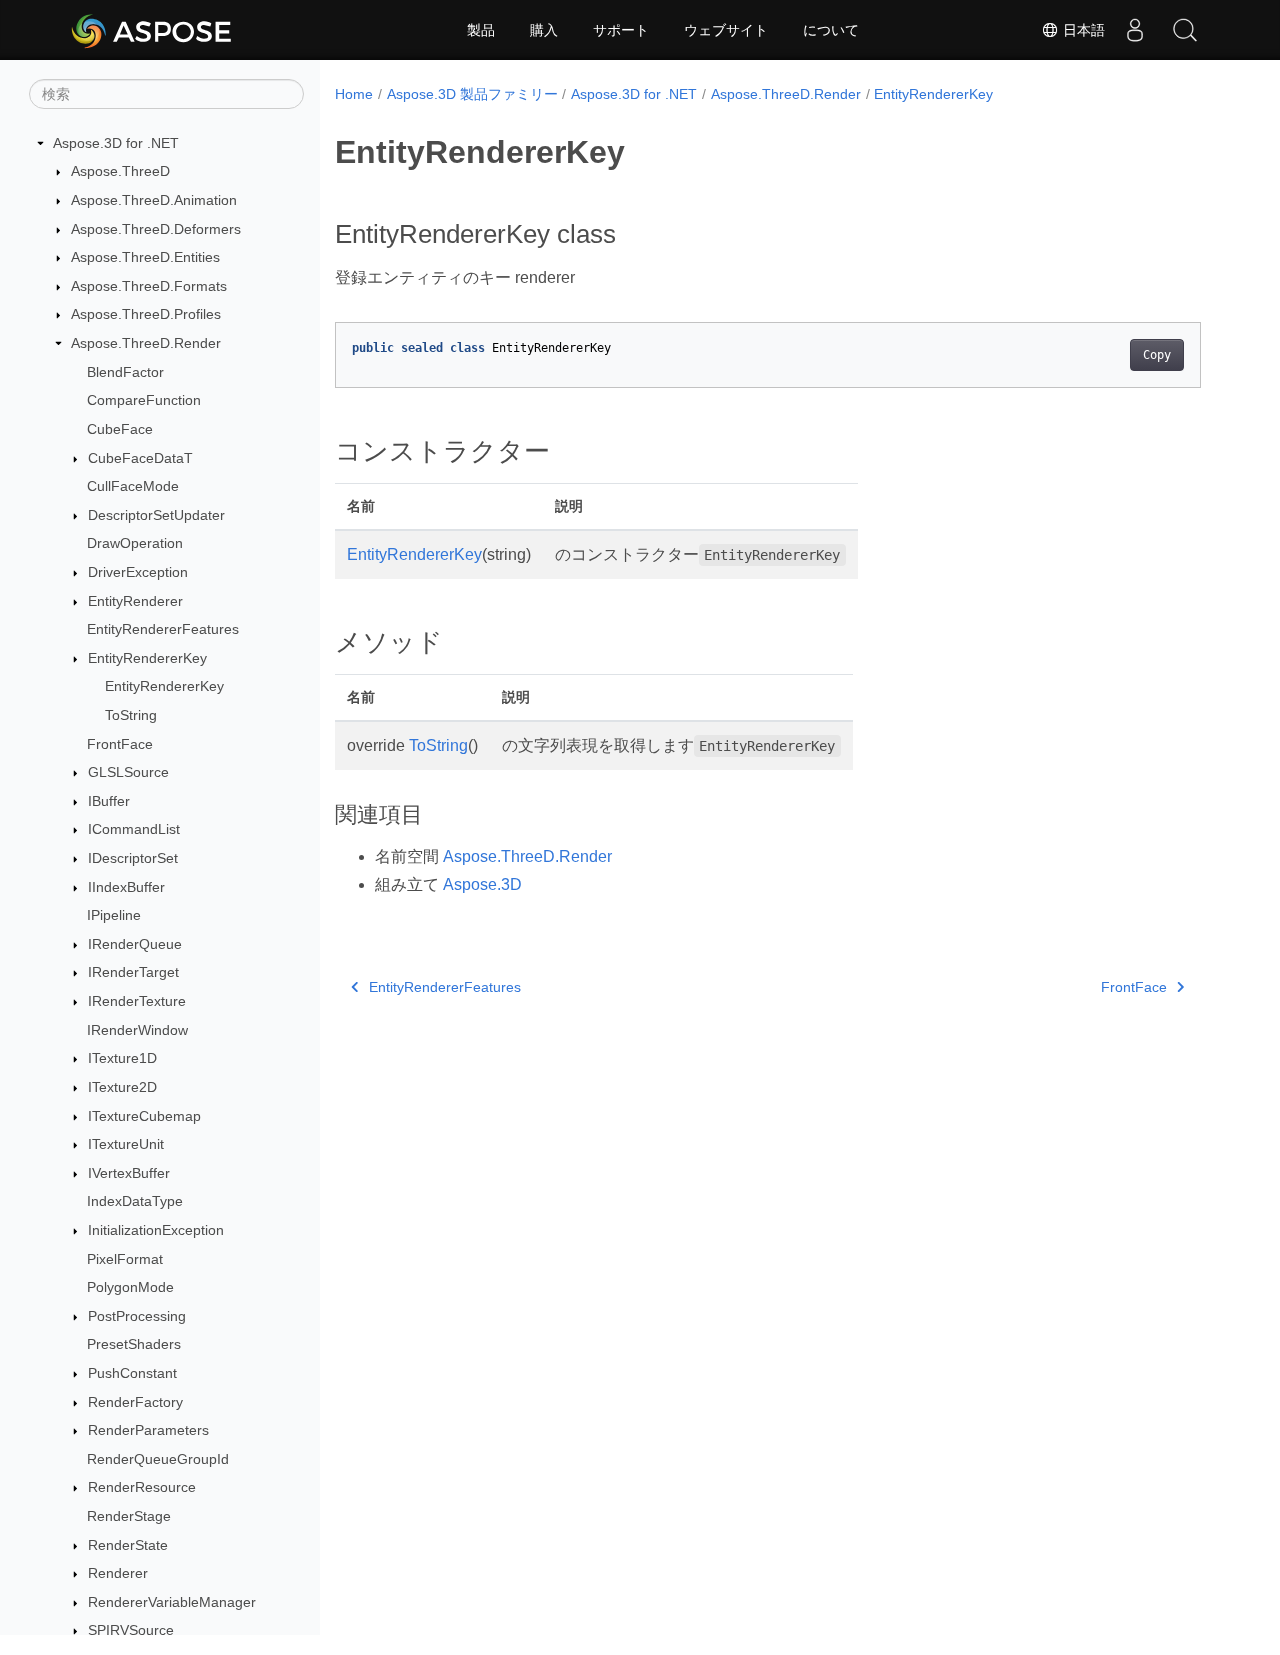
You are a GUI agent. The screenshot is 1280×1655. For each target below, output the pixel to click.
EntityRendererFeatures (163, 629)
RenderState (128, 1545)
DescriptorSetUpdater (156, 515)
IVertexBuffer (129, 1173)
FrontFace (120, 744)
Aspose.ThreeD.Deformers (156, 229)
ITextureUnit (126, 1144)
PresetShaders (134, 1345)
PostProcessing (137, 1316)
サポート (621, 30)
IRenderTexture (137, 1001)
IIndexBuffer (126, 887)
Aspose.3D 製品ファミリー (472, 94)
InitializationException (156, 1230)
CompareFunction (144, 400)
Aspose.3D (482, 884)
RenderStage (129, 1516)
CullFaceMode (133, 486)
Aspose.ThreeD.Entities (145, 257)
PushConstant (132, 1373)
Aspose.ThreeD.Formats (149, 286)
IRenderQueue (135, 944)
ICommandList (134, 830)
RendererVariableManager (172, 1602)
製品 (481, 30)
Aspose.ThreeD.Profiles (146, 315)
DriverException (138, 572)
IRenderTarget (133, 973)
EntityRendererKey (147, 658)
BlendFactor (125, 372)
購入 (544, 30)
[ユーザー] (1135, 30)
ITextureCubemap (144, 1116)
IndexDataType (135, 1202)
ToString (131, 715)
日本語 (1082, 30)
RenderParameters (148, 1430)
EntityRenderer (135, 601)
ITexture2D (122, 1087)
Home (354, 94)
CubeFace (120, 429)
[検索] (1185, 30)
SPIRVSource (131, 1631)
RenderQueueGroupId (158, 1459)
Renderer (118, 1573)
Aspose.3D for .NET (116, 143)
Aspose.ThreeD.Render (146, 343)
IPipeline (114, 915)
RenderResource (142, 1488)
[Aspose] (152, 30)
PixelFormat (125, 1259)
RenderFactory (135, 1402)
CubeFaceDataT (140, 458)
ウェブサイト (726, 30)
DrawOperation (135, 544)
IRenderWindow (137, 1030)
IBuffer (109, 801)
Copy (1157, 355)
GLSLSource (128, 772)
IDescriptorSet (133, 858)
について (831, 30)
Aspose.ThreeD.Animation (154, 200)
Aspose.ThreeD (120, 172)
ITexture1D (122, 1059)
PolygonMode (130, 1287)
